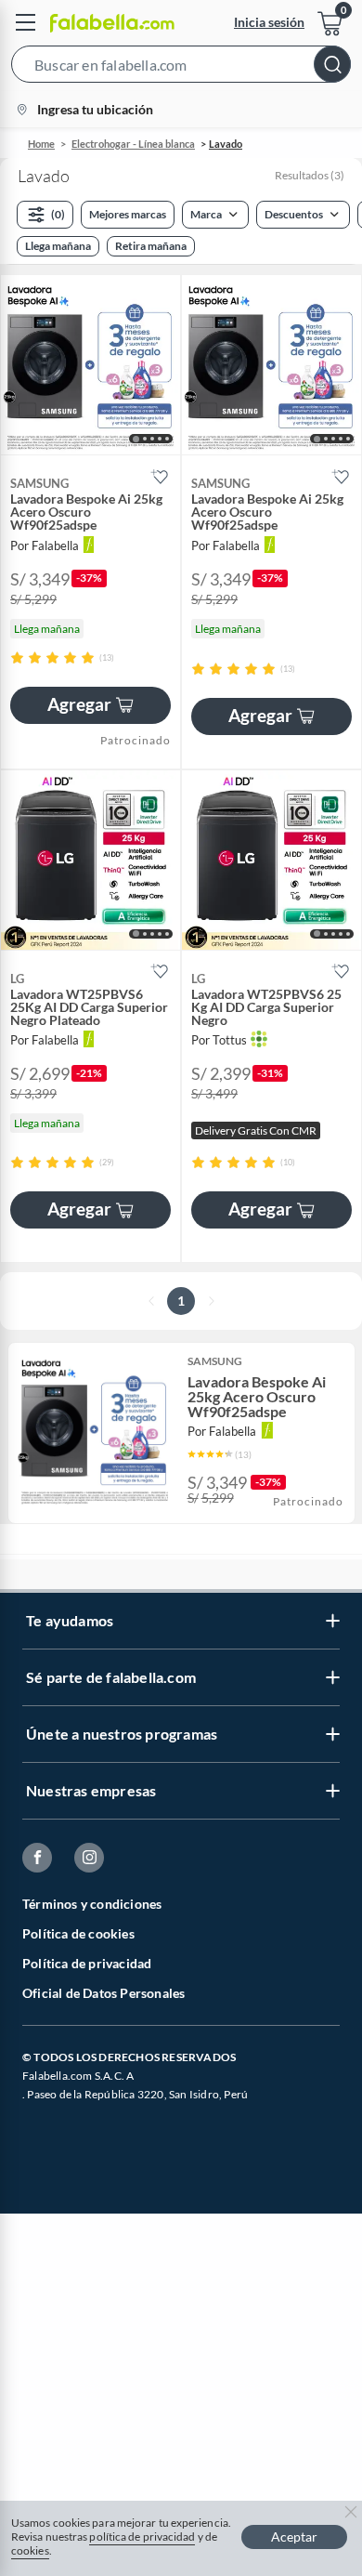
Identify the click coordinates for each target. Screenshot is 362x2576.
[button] (181, 68)
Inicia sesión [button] (269, 22)
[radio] (17, 657)
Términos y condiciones (92, 1904)
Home (41, 144)
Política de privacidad (87, 1963)
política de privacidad (142, 2537)
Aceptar (294, 2537)
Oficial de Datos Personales (103, 1993)
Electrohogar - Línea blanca (133, 144)
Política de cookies (78, 1933)
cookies (30, 2550)
